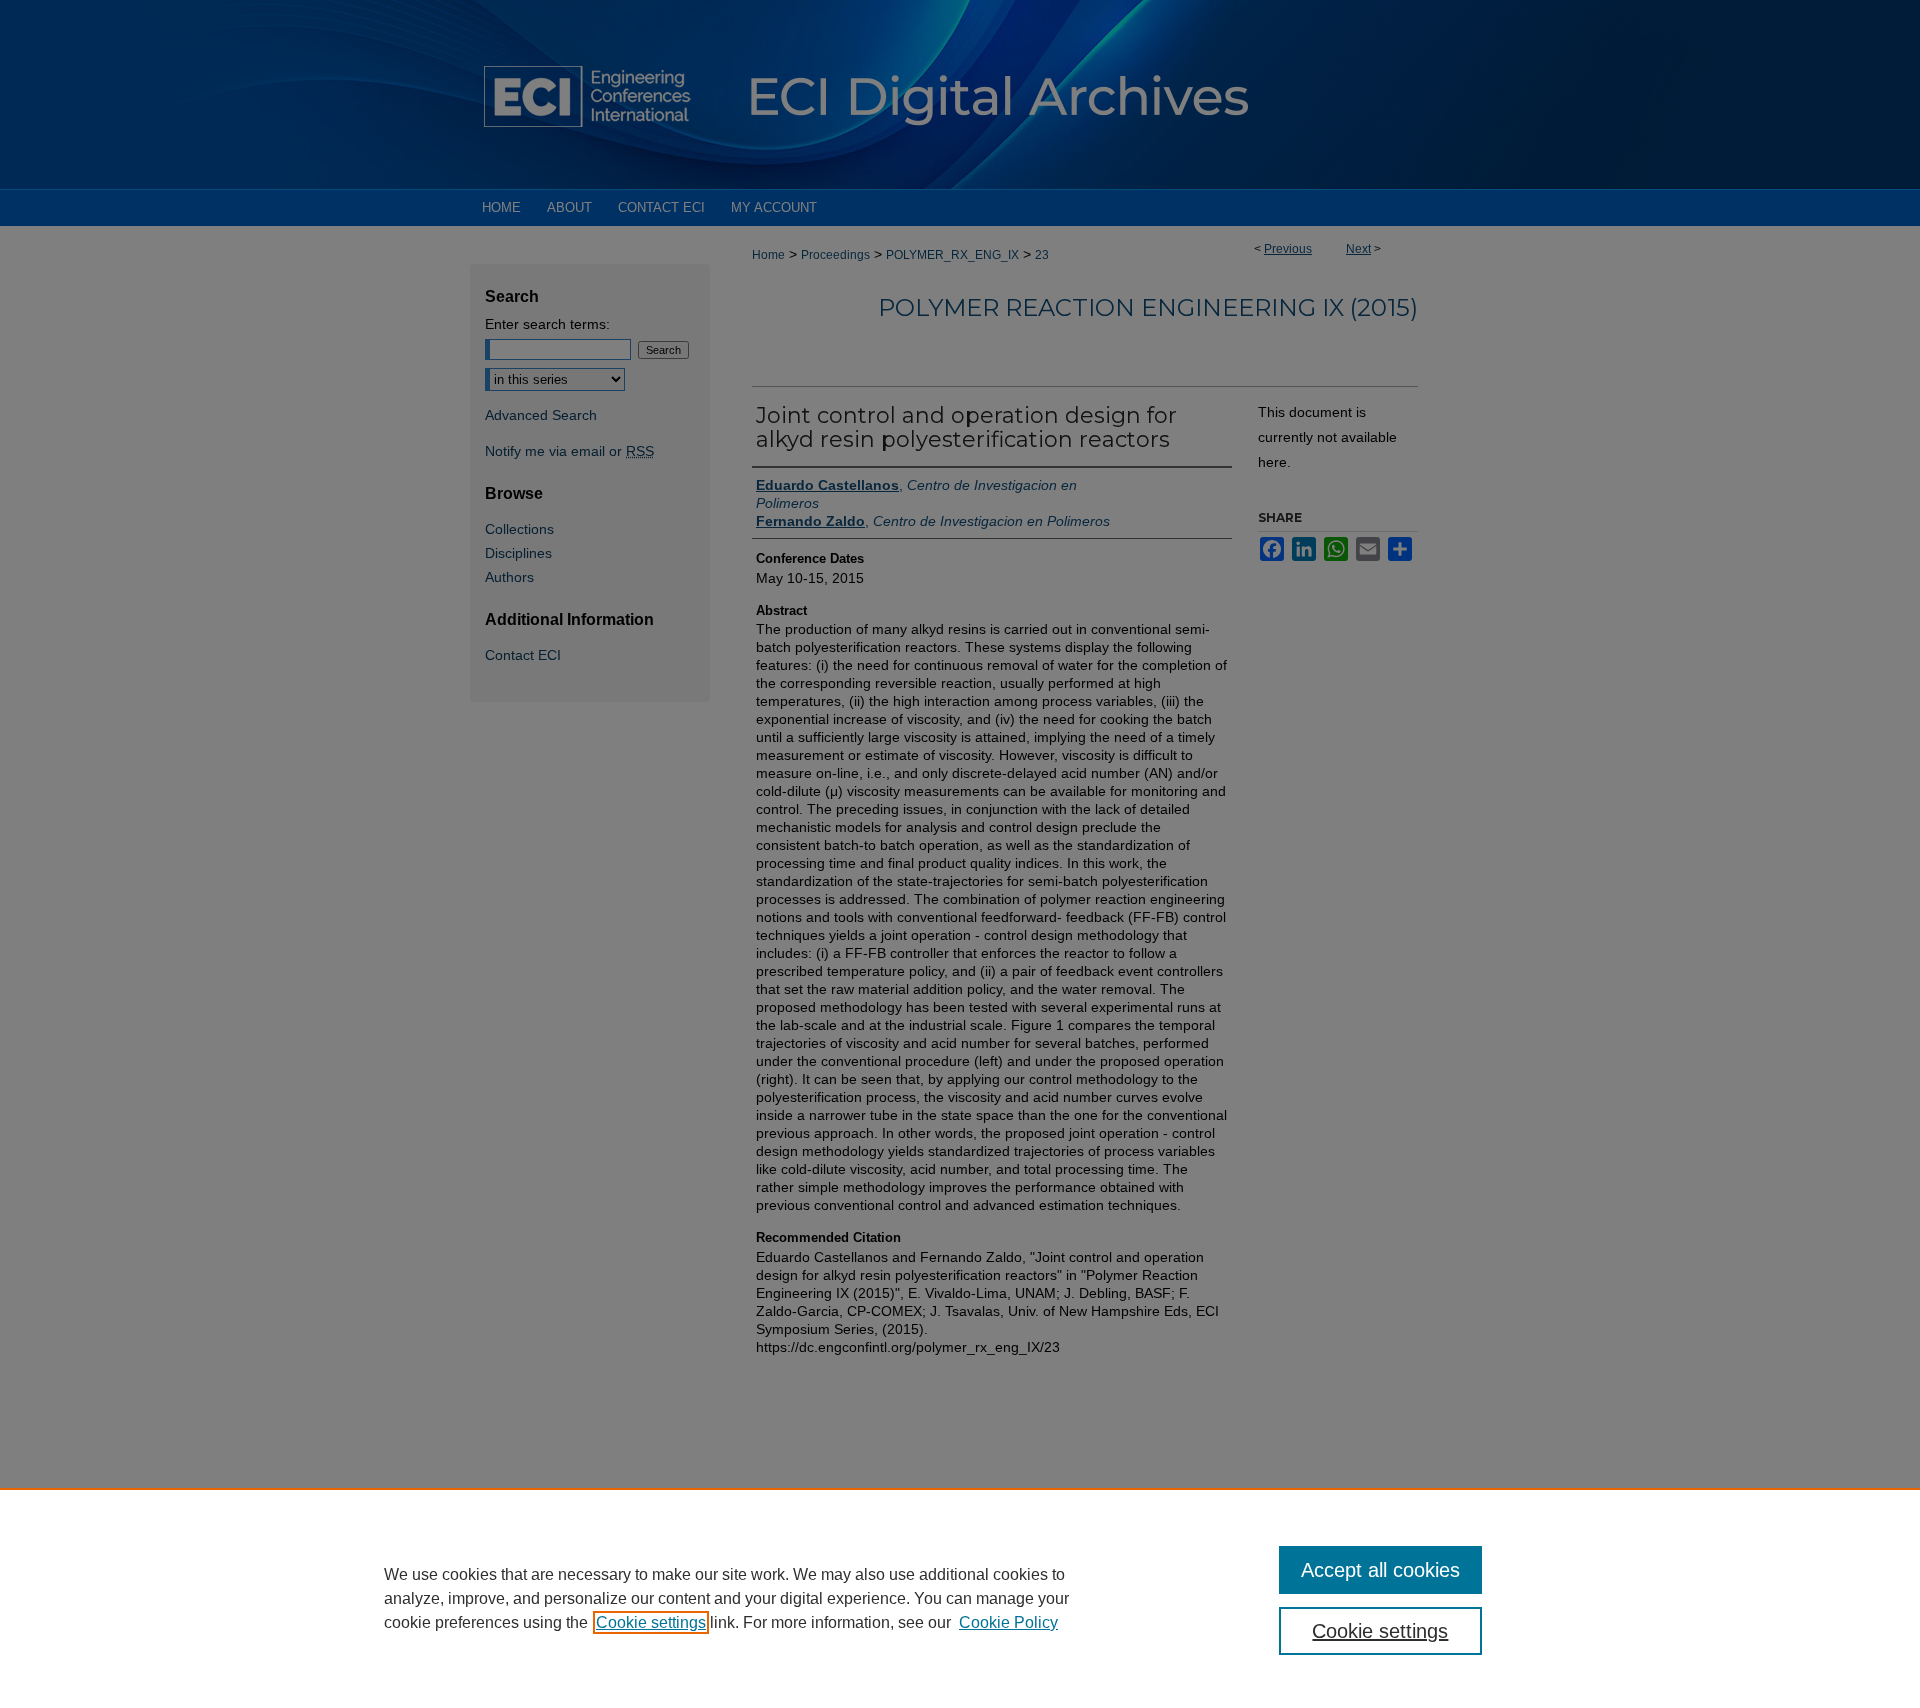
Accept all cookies (1380, 1570)
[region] (960, 1598)
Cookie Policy (1008, 1622)
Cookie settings (651, 1622)
